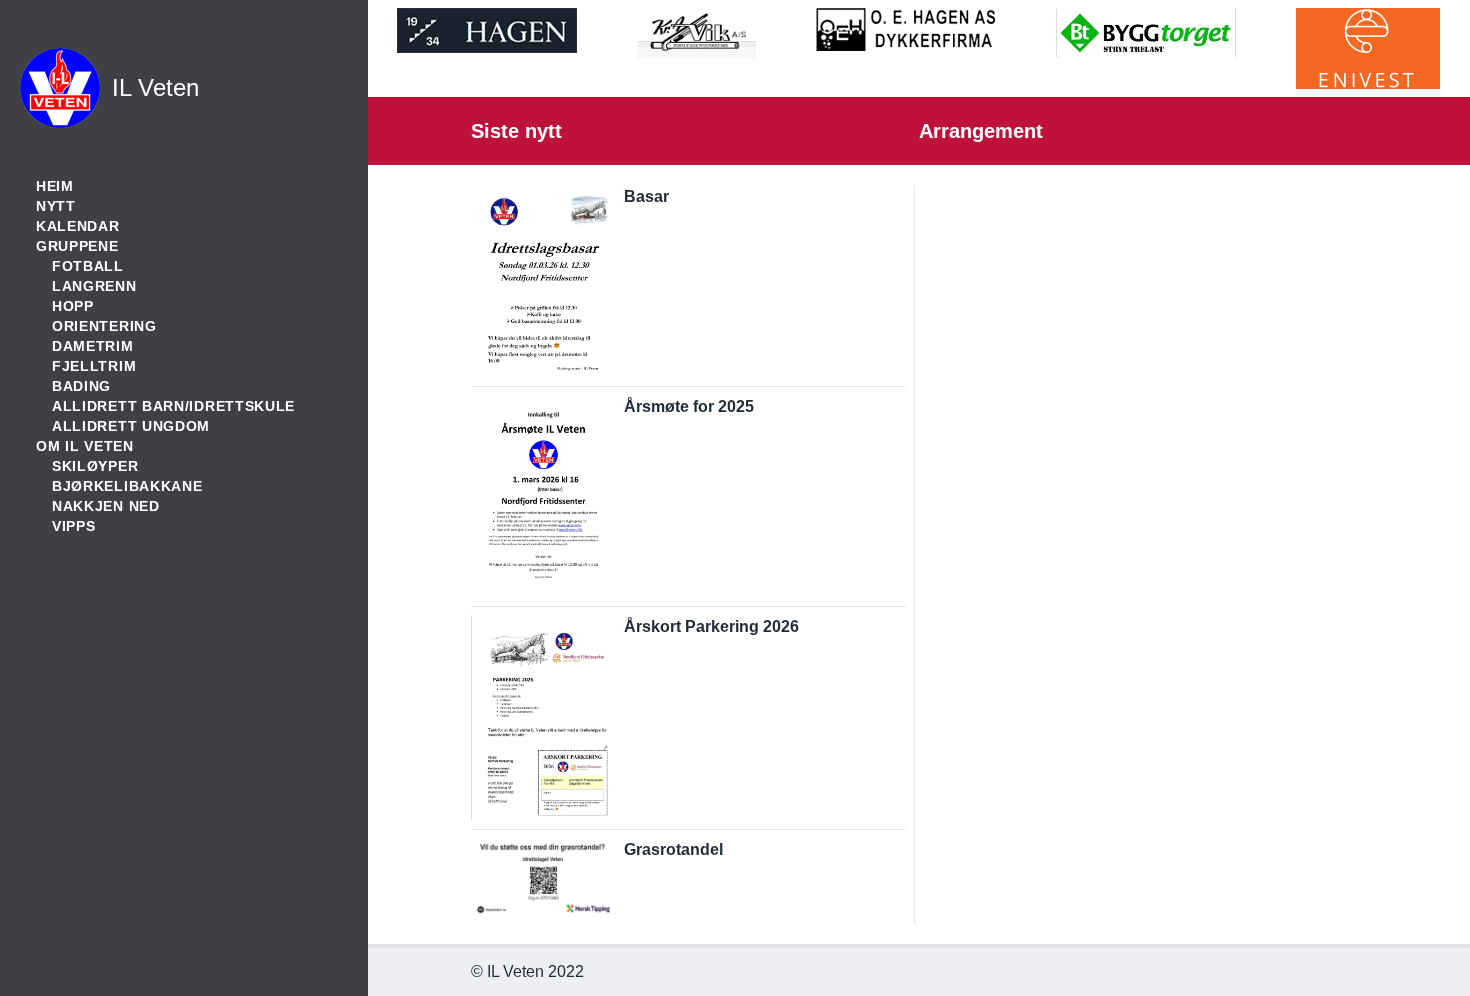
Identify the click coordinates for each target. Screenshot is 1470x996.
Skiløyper (95, 466)
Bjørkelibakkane (127, 486)
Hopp (73, 306)
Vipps (74, 526)
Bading (81, 386)
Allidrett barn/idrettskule (173, 406)
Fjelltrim (94, 366)
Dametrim (93, 346)
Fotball (88, 266)
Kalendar (78, 226)
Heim (55, 186)
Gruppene (77, 246)
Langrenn (94, 286)
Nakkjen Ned (106, 506)
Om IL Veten (85, 446)
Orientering (104, 326)
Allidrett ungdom (131, 426)
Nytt (56, 206)
